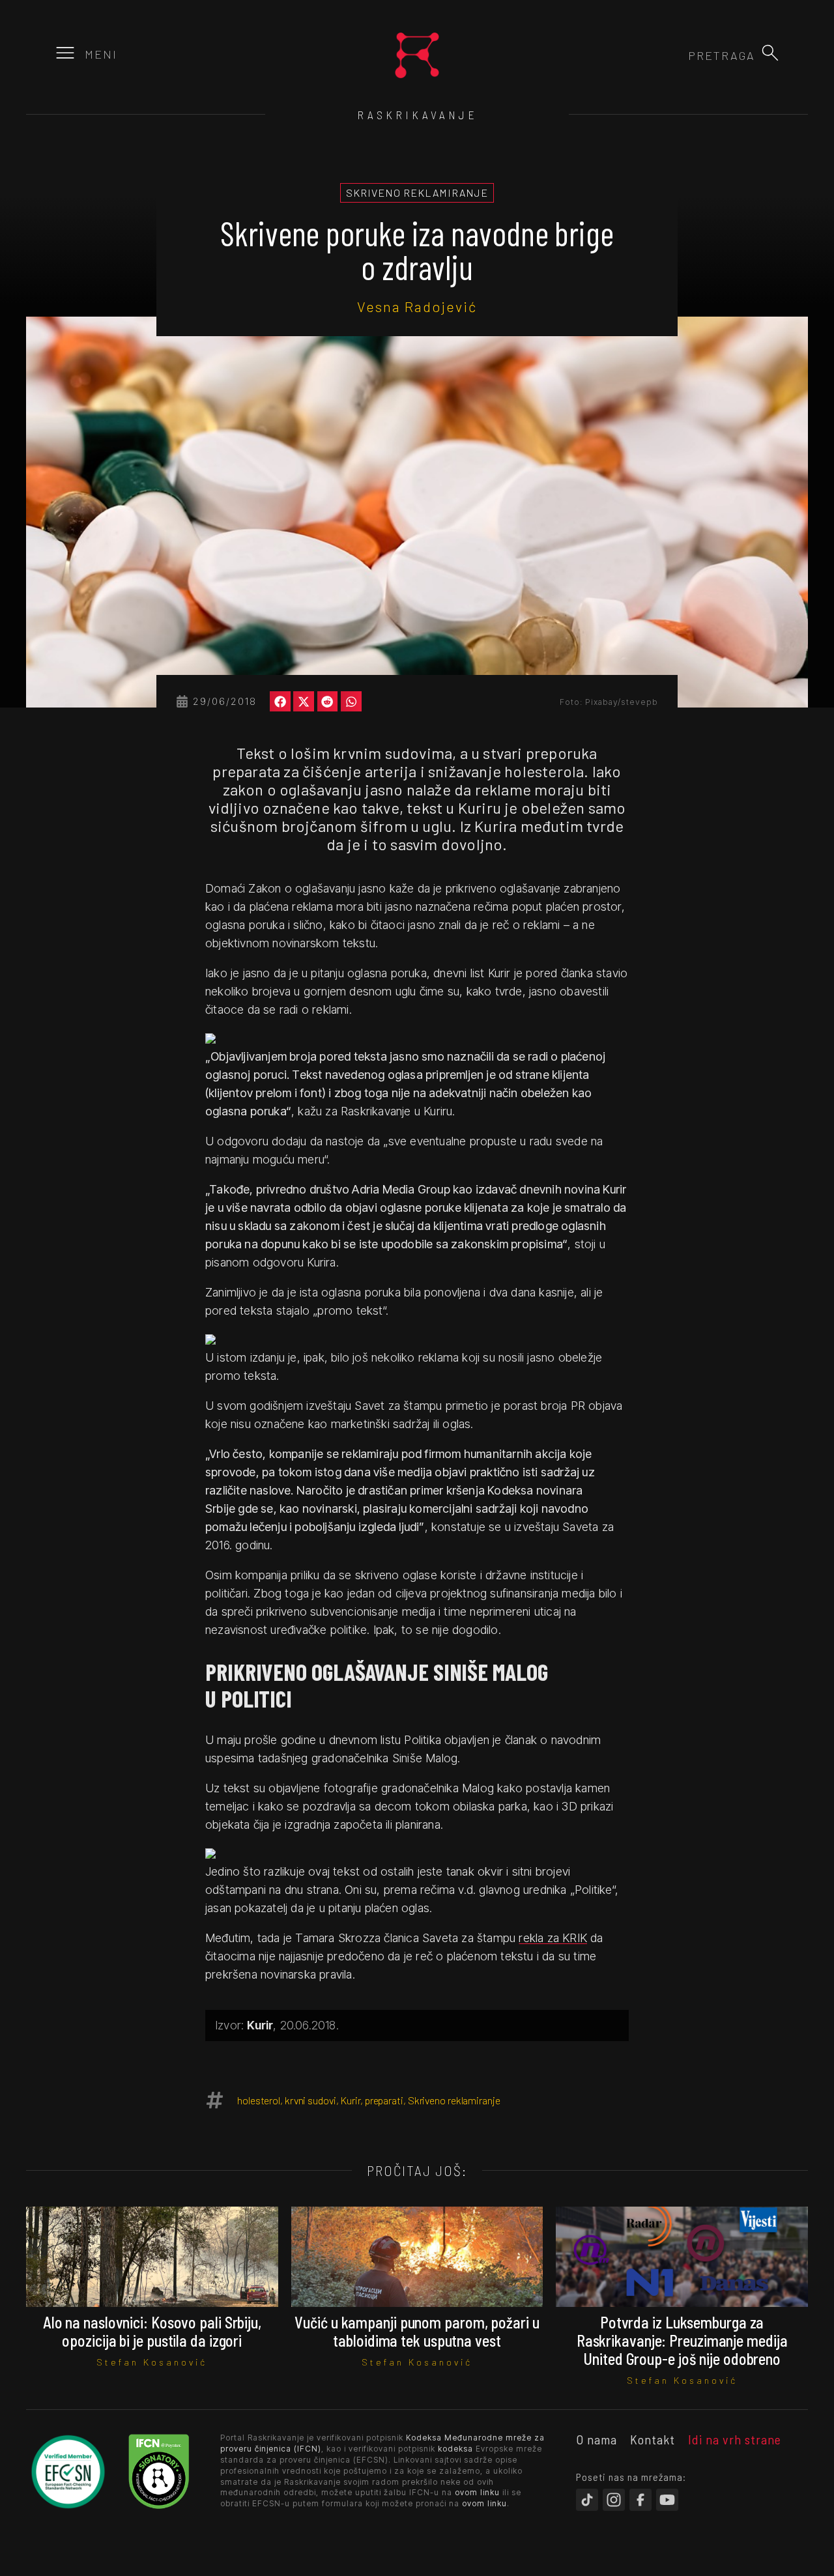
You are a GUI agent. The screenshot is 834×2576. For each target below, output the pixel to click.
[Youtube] (667, 2500)
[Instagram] (614, 2500)
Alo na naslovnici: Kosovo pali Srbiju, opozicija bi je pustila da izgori (152, 2331)
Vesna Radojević (417, 306)
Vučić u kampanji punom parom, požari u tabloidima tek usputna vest (417, 2331)
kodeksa (455, 2449)
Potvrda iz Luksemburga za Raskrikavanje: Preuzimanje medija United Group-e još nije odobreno (682, 2340)
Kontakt (653, 2439)
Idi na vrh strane (735, 2439)
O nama (597, 2439)
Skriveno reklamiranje (454, 2100)
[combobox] (685, 55)
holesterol (259, 2100)
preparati (384, 2100)
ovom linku (477, 2492)
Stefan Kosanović (152, 2362)
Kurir (350, 2100)
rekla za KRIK (553, 1938)
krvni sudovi (310, 2100)
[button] (770, 53)
